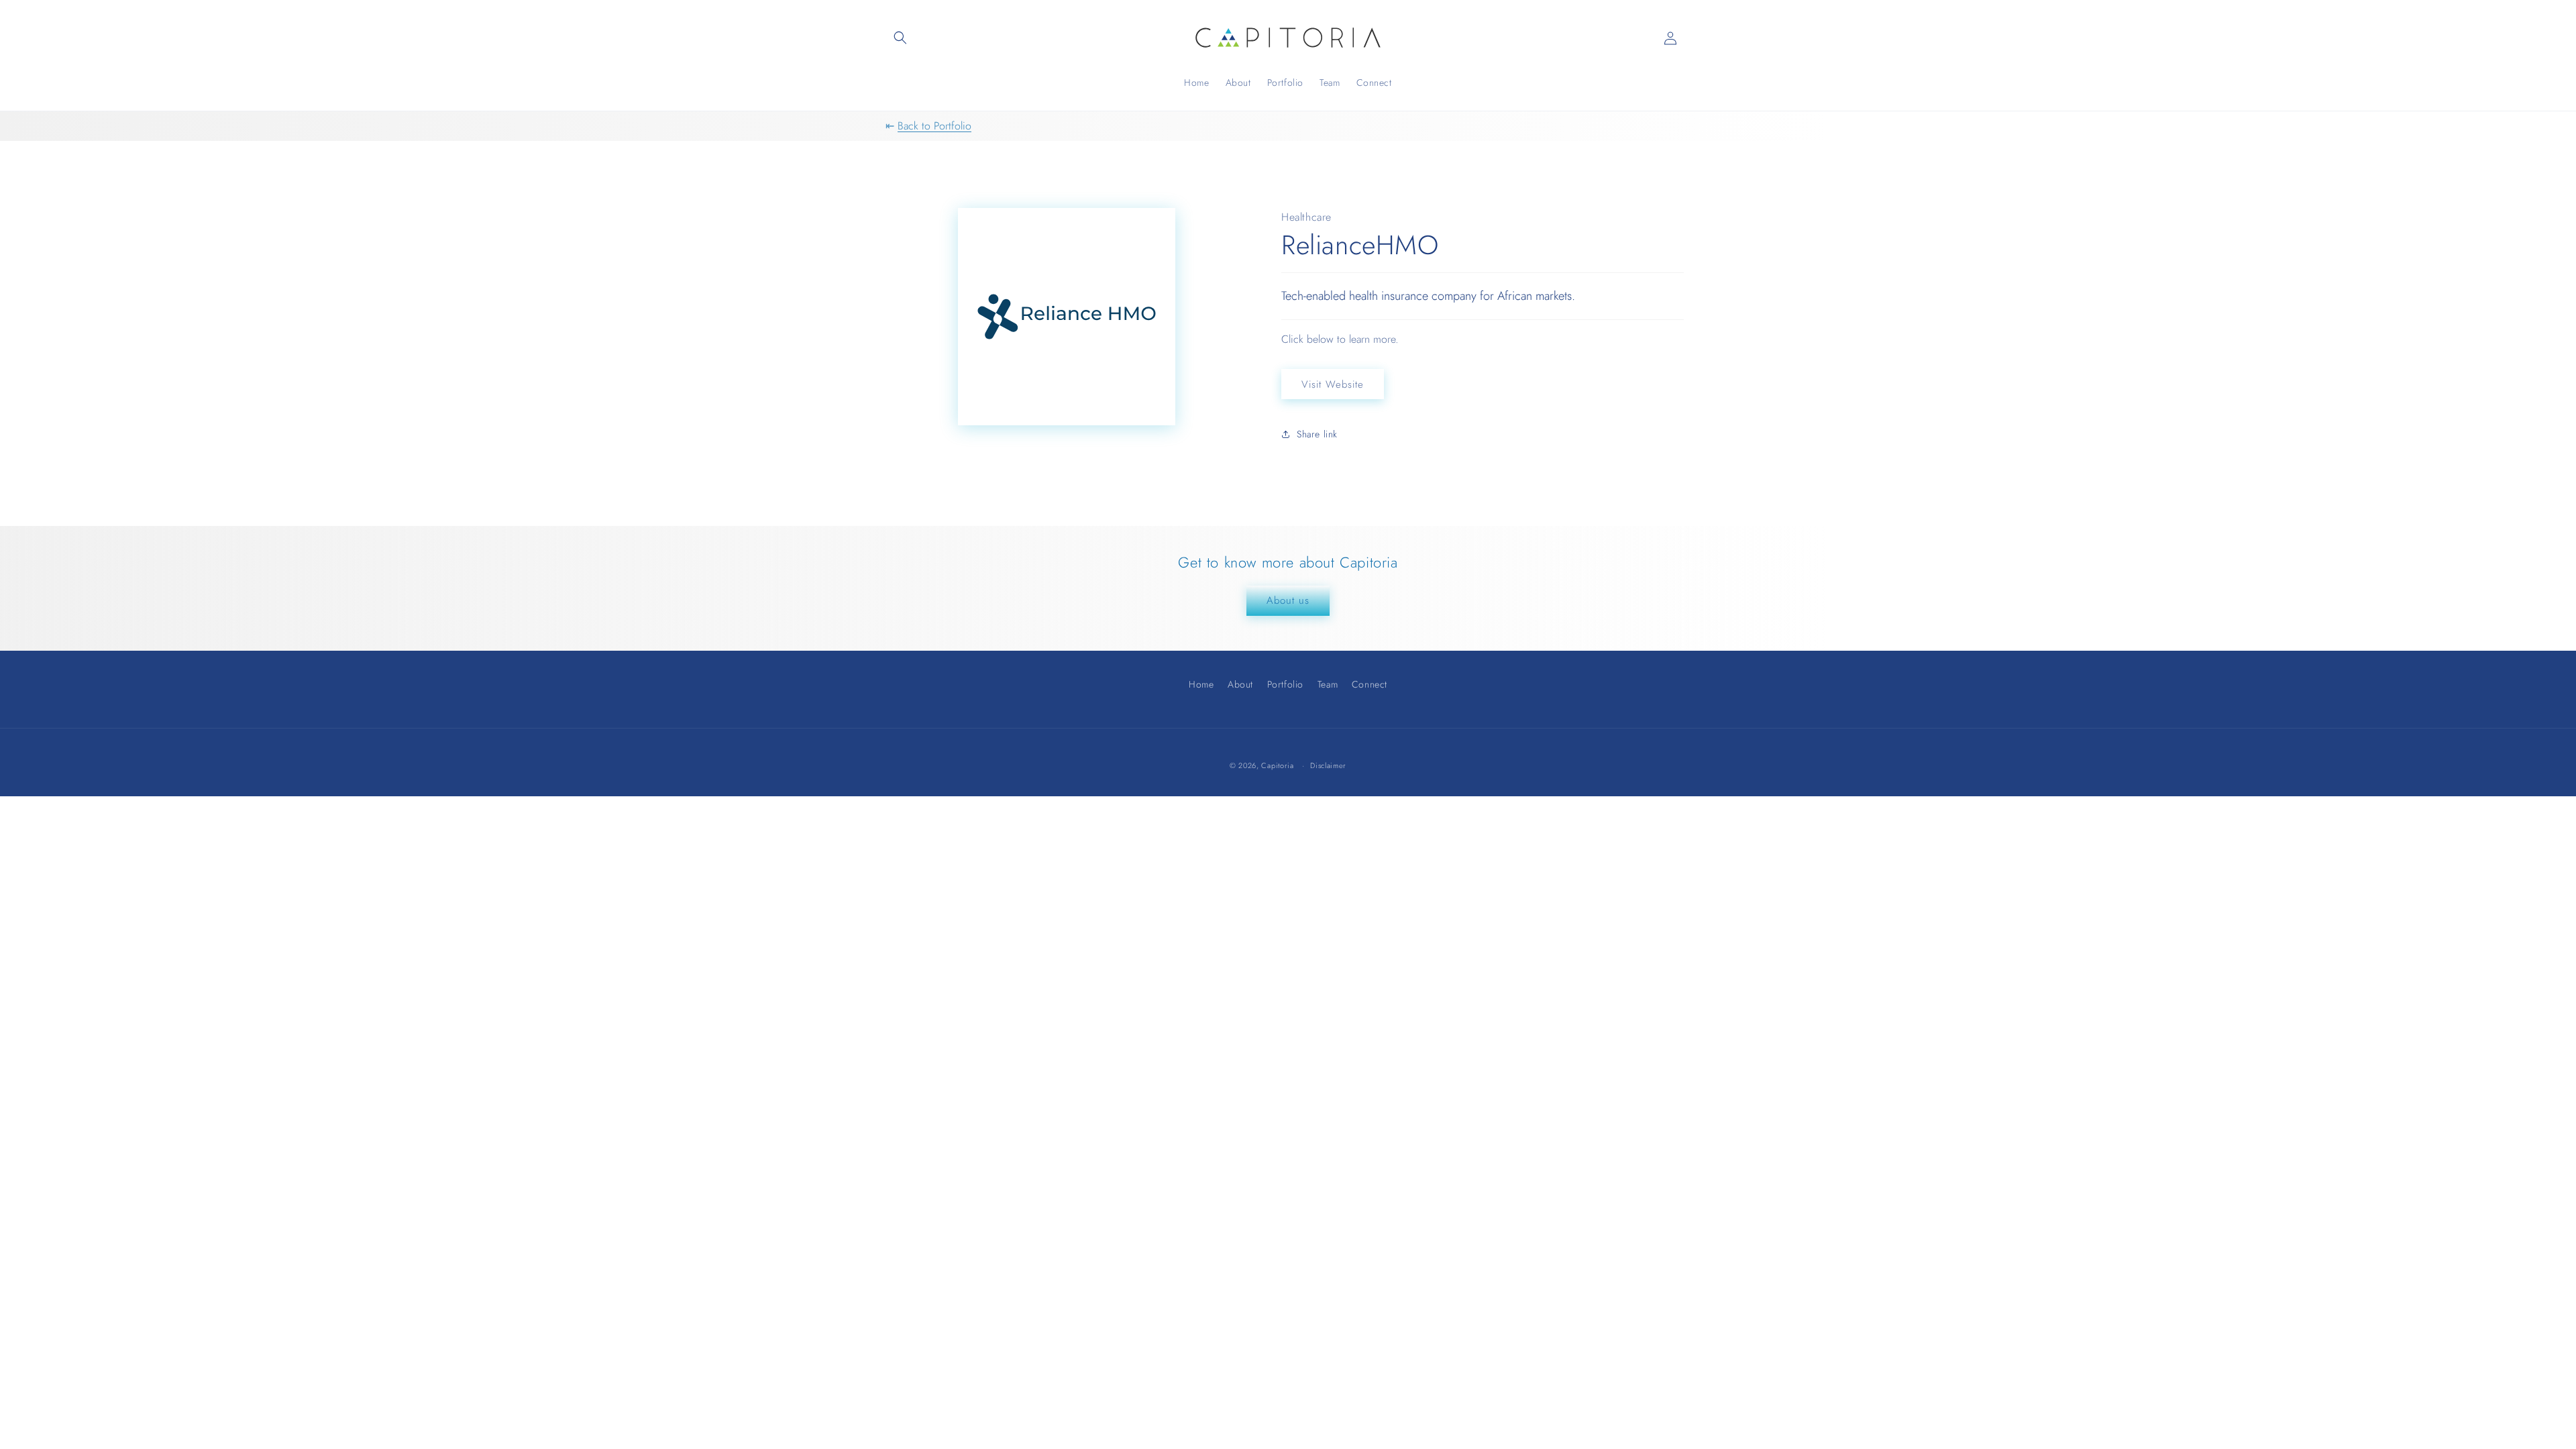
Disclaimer (1328, 766)
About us (1288, 600)
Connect (1370, 684)
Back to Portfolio (934, 126)
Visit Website (1333, 384)
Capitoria (1277, 765)
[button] (900, 38)
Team (1328, 684)
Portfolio (1285, 684)
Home (1201, 686)
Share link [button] (1317, 434)
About (1240, 684)
